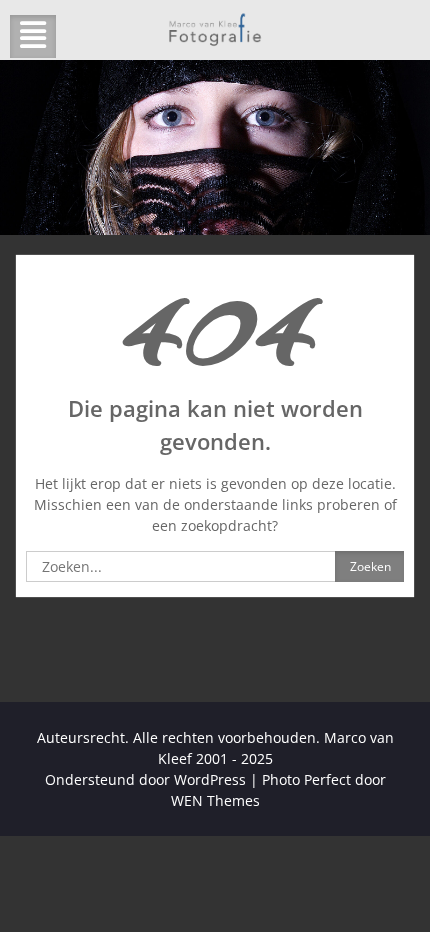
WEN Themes (215, 800)
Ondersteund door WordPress (145, 779)
